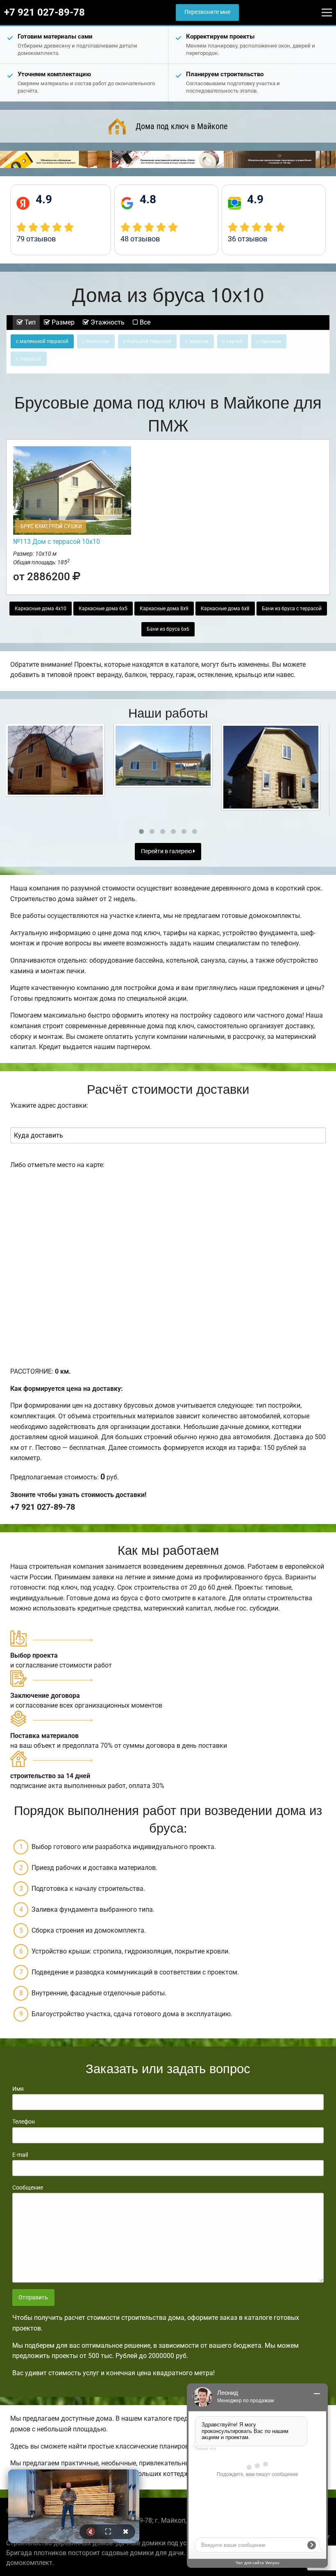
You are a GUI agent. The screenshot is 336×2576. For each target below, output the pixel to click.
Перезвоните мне (207, 12)
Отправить (33, 2298)
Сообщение (28, 2188)
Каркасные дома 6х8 (225, 609)
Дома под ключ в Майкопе (182, 126)
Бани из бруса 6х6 (168, 629)
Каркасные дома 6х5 (103, 609)
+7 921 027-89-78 (44, 12)
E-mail (20, 2155)
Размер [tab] (62, 322)
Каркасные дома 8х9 (164, 609)
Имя (18, 2089)
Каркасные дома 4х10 (41, 609)
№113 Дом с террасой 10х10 (57, 542)
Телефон (24, 2122)
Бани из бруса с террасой (292, 609)
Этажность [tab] (107, 322)
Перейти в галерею (167, 851)
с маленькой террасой (42, 341)
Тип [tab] (29, 322)
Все (144, 322)
